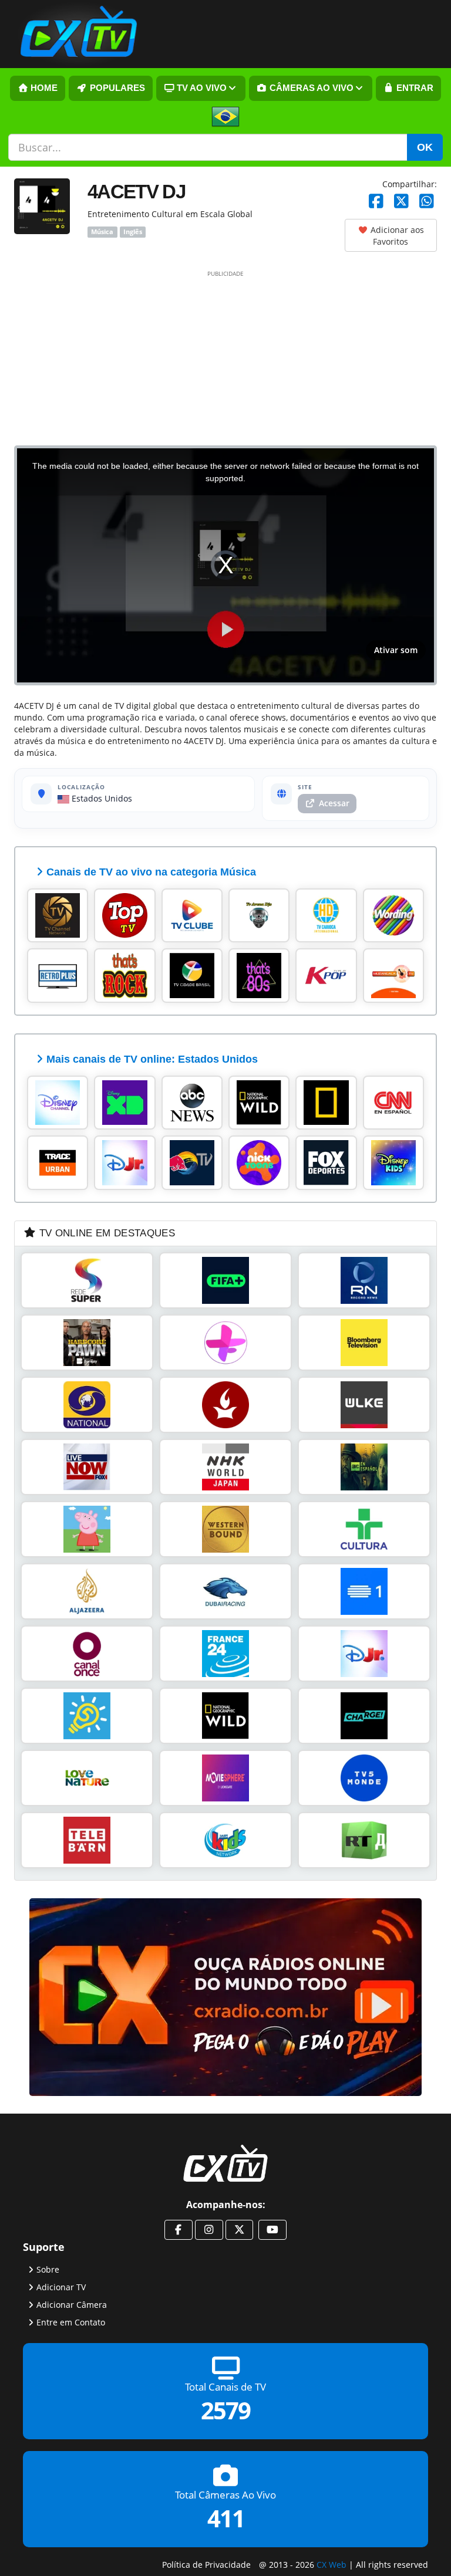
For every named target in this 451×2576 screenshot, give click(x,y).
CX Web (331, 2564)
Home (43, 88)
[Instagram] (209, 2230)
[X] (401, 202)
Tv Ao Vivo (201, 88)
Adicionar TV (61, 2286)
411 (226, 2518)
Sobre (48, 2269)
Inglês (133, 232)
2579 (225, 2410)
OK (425, 147)
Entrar (414, 88)
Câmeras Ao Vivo (310, 88)
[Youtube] (272, 2230)
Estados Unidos (101, 798)
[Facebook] (376, 202)
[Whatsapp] (427, 202)
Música (102, 232)
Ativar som (396, 650)
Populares (116, 88)
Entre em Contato (71, 2322)
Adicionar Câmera (72, 2304)
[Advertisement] (225, 357)
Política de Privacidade (206, 2564)
